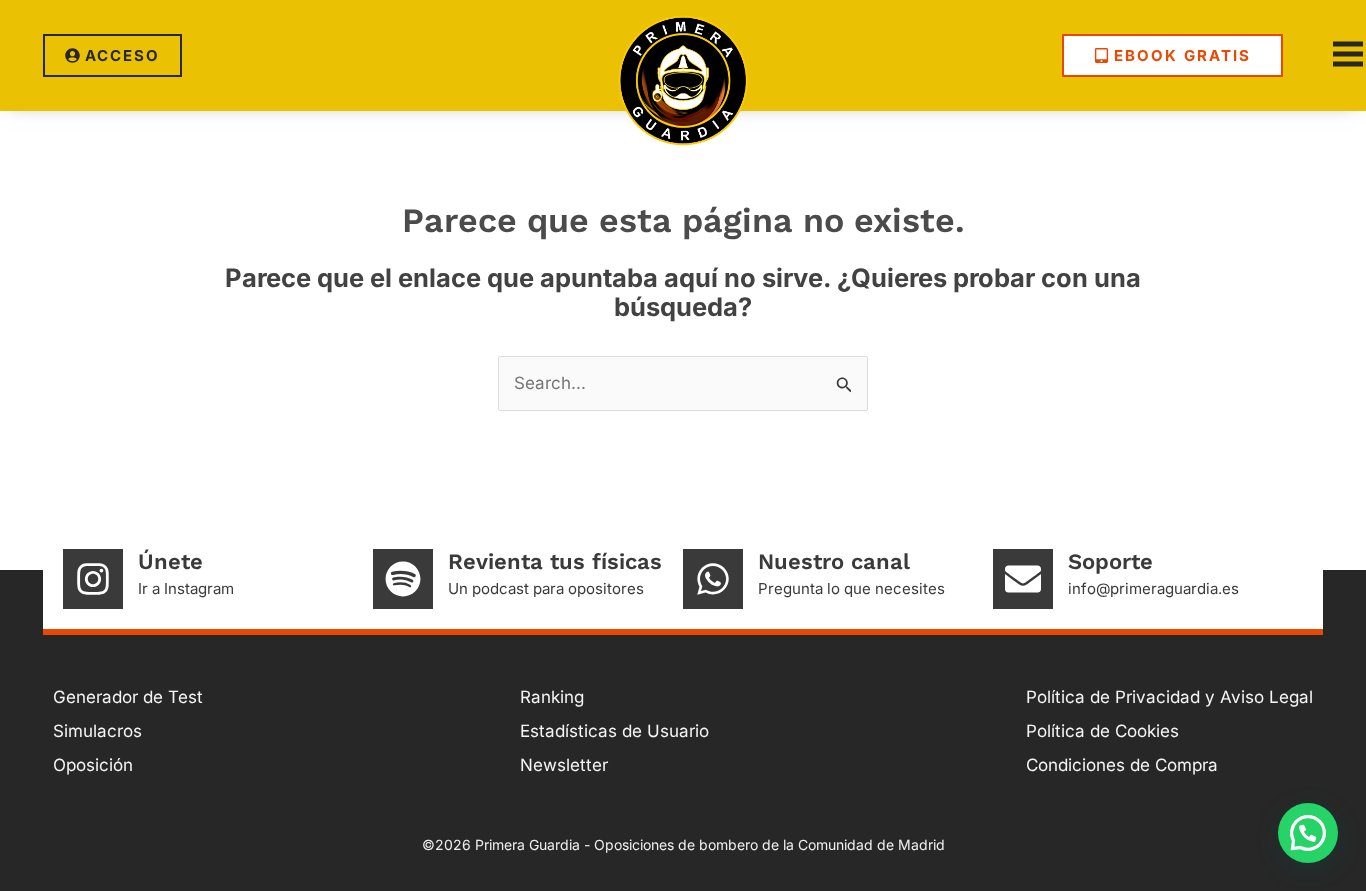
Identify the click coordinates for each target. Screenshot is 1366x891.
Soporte (1110, 561)
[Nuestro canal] (713, 579)
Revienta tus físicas (555, 561)
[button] (1308, 833)
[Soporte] (1023, 579)
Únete (170, 561)
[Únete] (93, 579)
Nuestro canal (834, 561)
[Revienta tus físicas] (403, 579)
